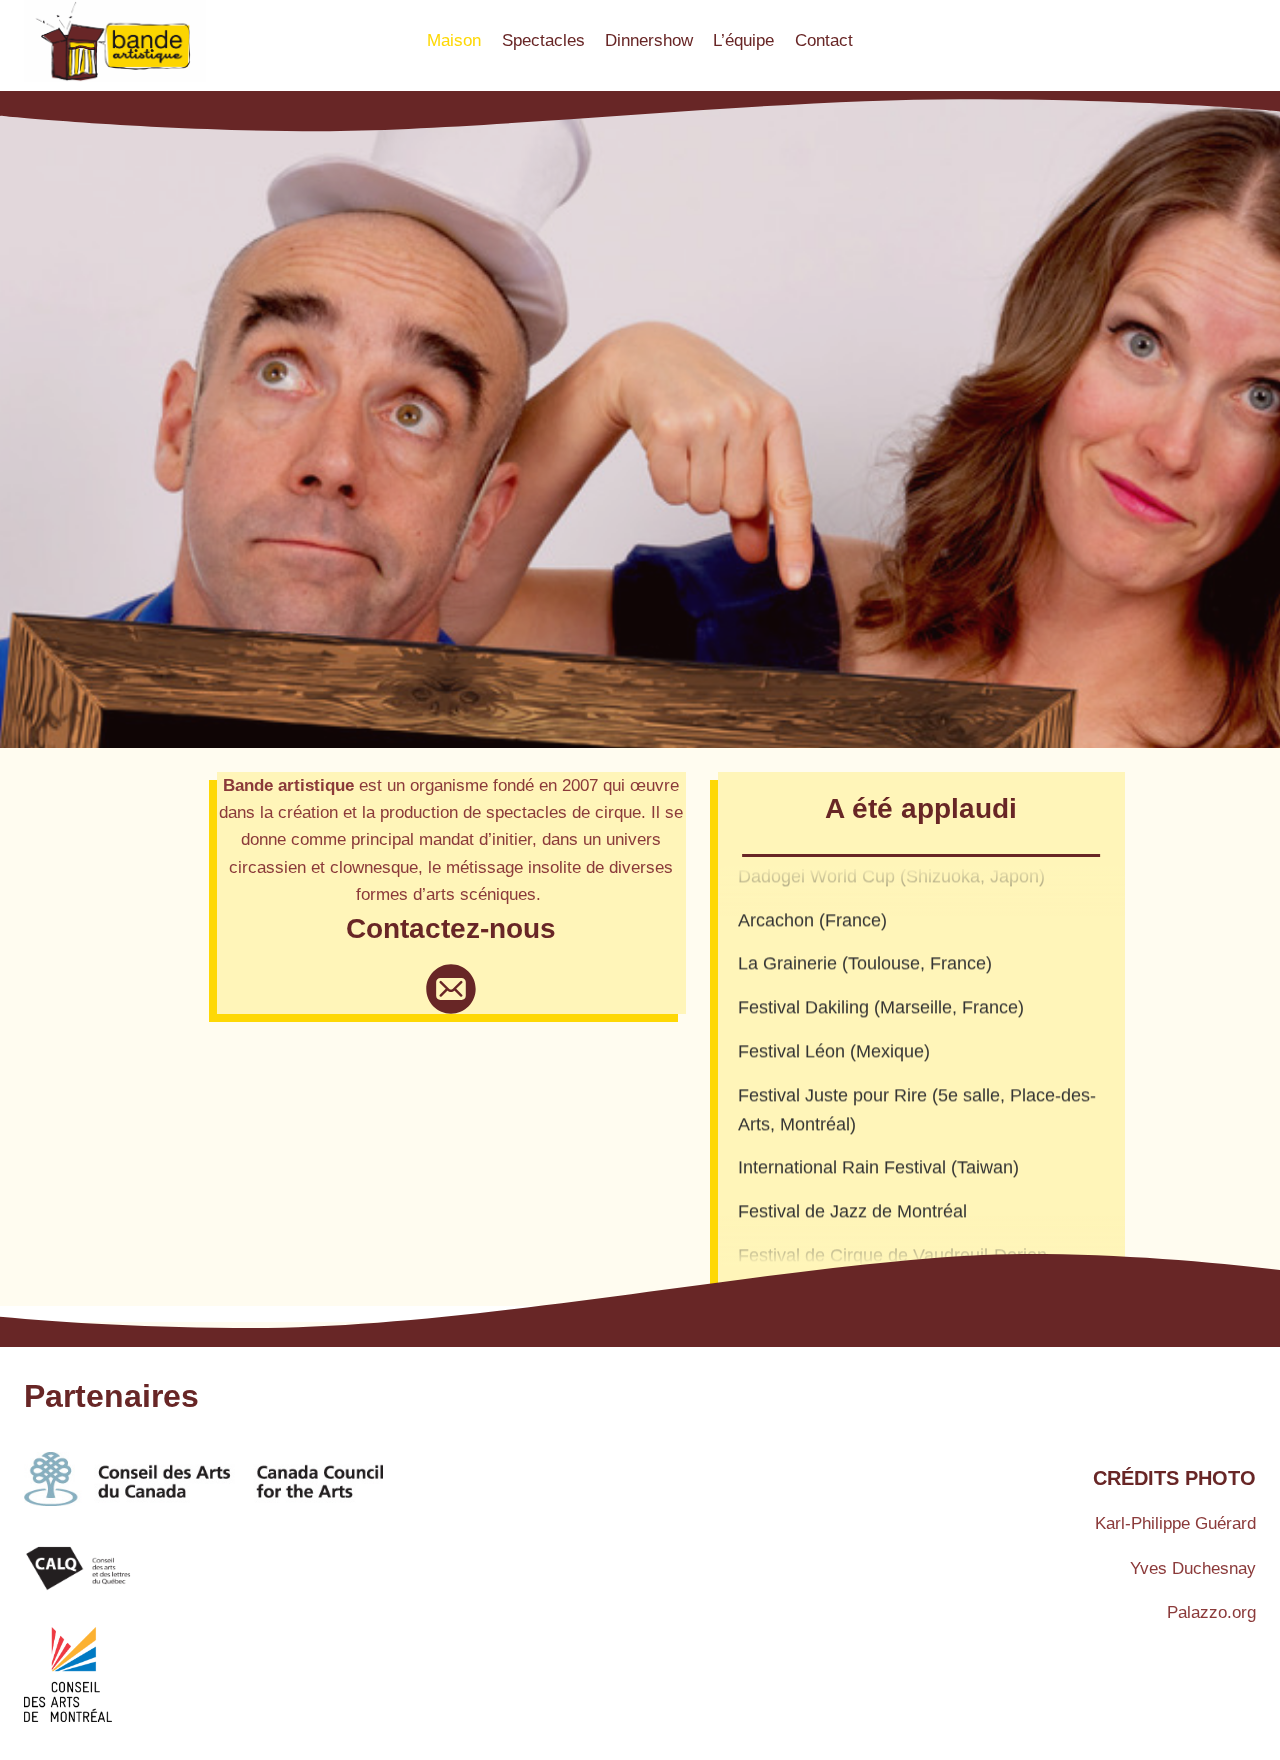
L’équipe (743, 40)
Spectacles (543, 40)
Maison (454, 40)
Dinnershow (649, 40)
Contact (824, 40)
